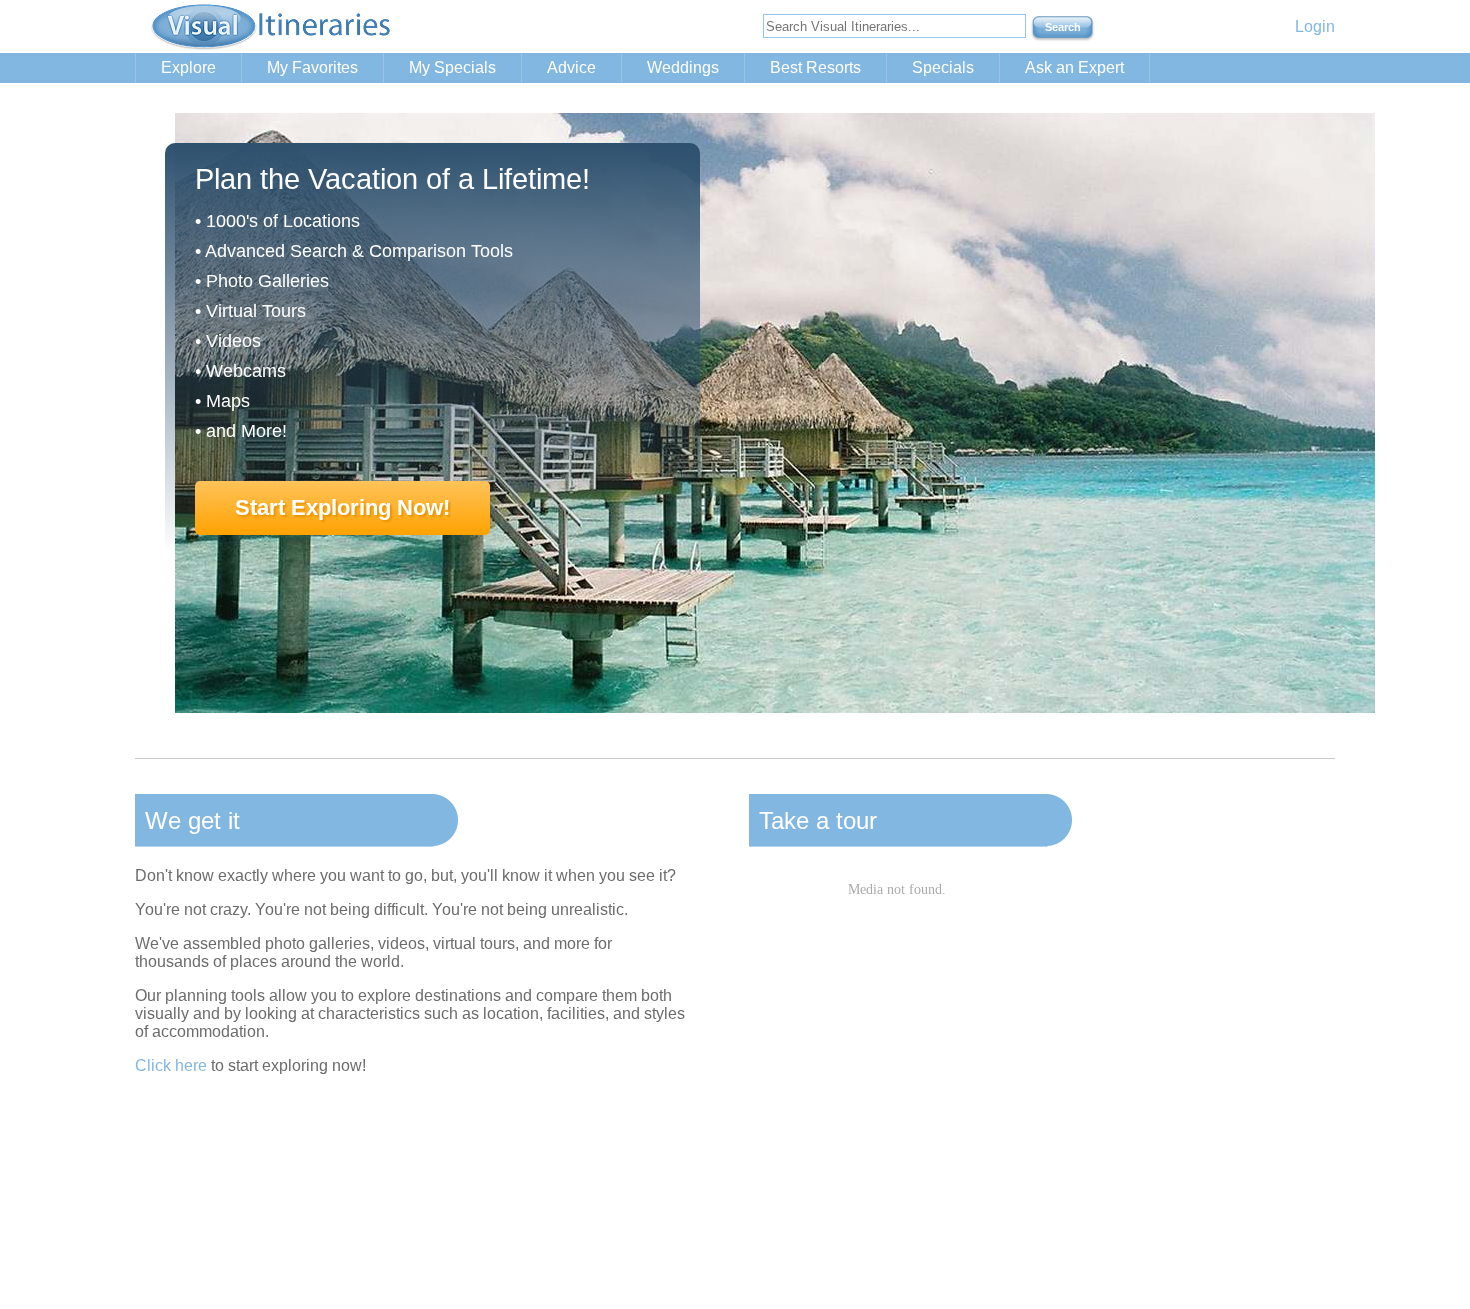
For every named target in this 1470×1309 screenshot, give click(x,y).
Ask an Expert (1074, 67)
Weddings (683, 67)
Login (1315, 26)
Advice (571, 67)
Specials (943, 67)
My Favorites (312, 67)
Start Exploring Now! (342, 507)
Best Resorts (815, 67)
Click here (171, 1065)
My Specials (452, 67)
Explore (188, 67)
